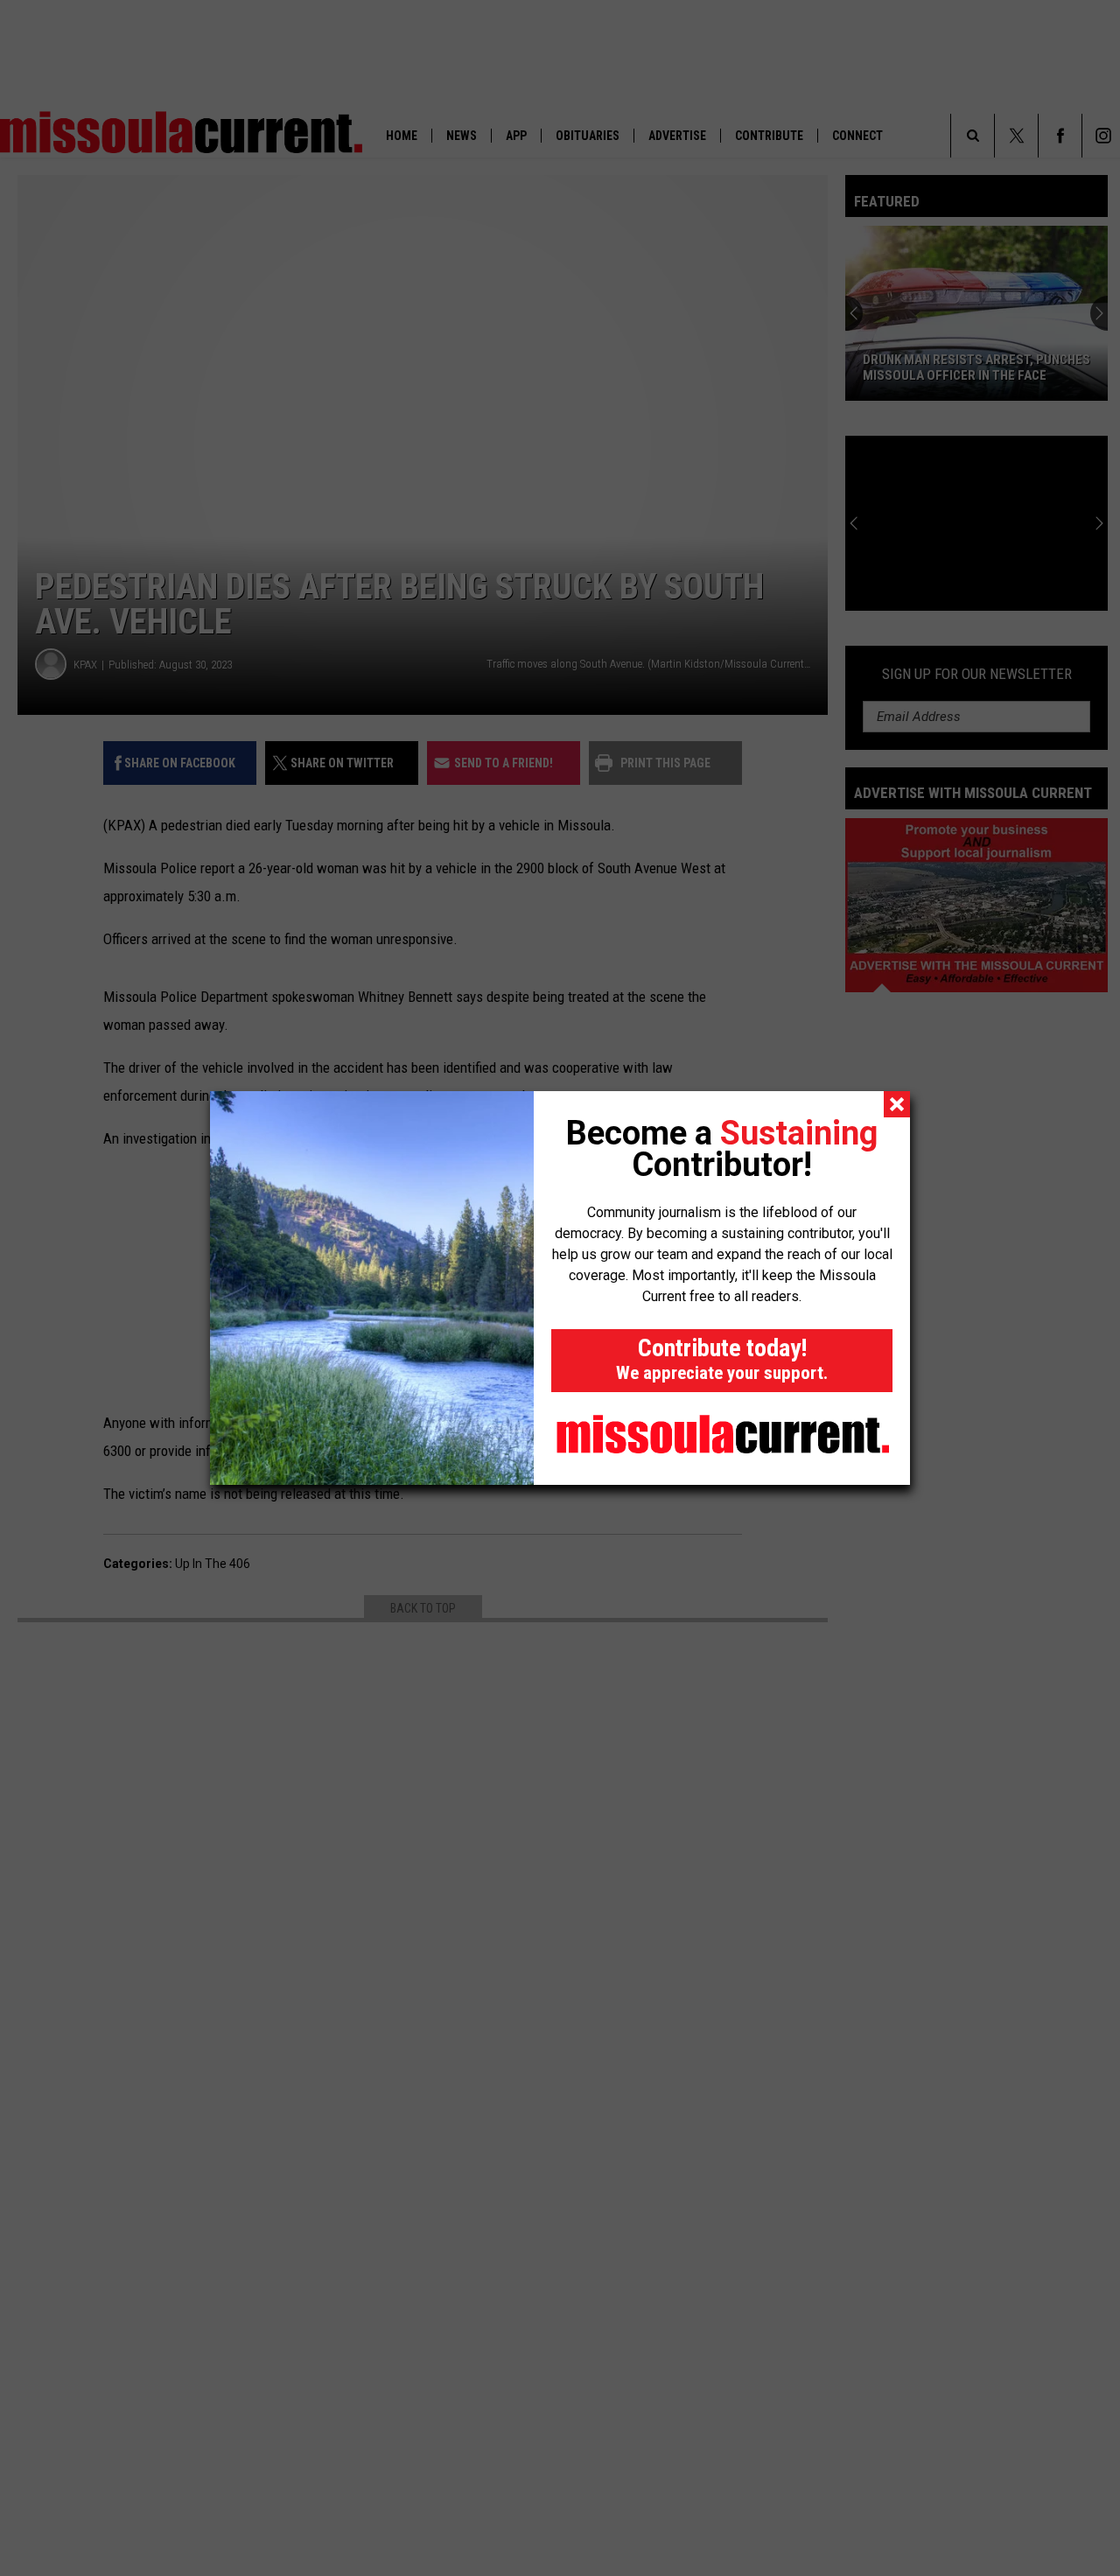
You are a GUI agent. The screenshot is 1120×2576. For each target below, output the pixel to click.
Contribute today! (722, 1358)
